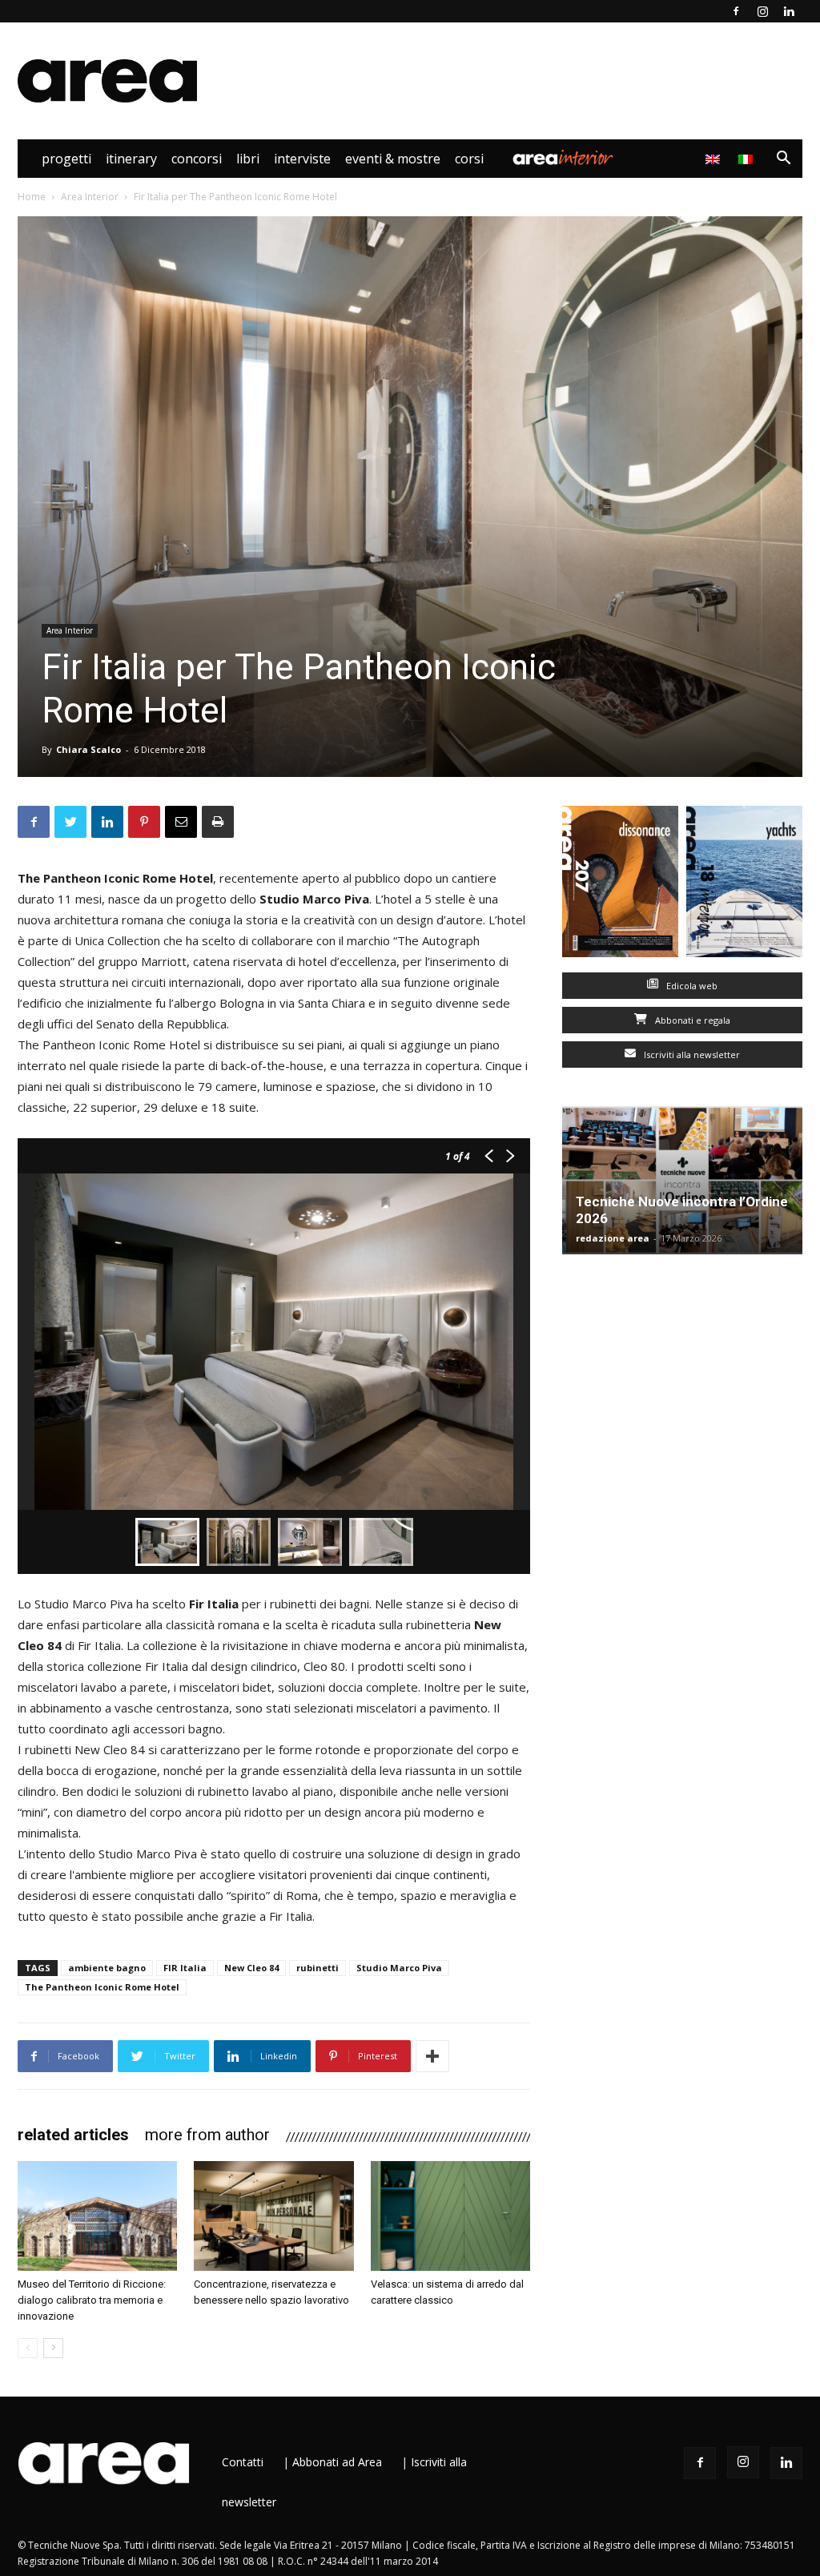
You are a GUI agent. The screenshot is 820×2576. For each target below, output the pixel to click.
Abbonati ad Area (337, 2462)
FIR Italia (185, 1968)
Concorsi (197, 159)
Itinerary (131, 159)
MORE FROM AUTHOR (207, 2135)
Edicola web (691, 986)
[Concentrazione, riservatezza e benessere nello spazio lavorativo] (273, 2216)
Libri (248, 159)
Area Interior (563, 159)
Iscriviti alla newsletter (691, 1055)
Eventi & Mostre (393, 159)
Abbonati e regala (691, 1020)
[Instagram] (762, 11)
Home (32, 197)
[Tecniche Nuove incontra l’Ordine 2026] (682, 1180)
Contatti (243, 2462)
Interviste (302, 159)
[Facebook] (736, 11)
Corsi (469, 159)
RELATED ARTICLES (73, 2135)
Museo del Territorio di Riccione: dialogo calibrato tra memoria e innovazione (92, 2300)
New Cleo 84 (251, 1968)
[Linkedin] (789, 11)
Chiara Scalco (88, 749)
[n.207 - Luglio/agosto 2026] (620, 885)
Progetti (66, 159)
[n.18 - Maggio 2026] (744, 885)
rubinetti (318, 1968)
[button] (783, 160)
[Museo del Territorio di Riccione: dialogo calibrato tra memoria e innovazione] (97, 2216)
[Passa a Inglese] (715, 159)
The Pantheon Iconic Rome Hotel (102, 1987)
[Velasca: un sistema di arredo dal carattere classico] (450, 2216)
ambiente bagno (107, 1968)
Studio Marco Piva (399, 1968)
